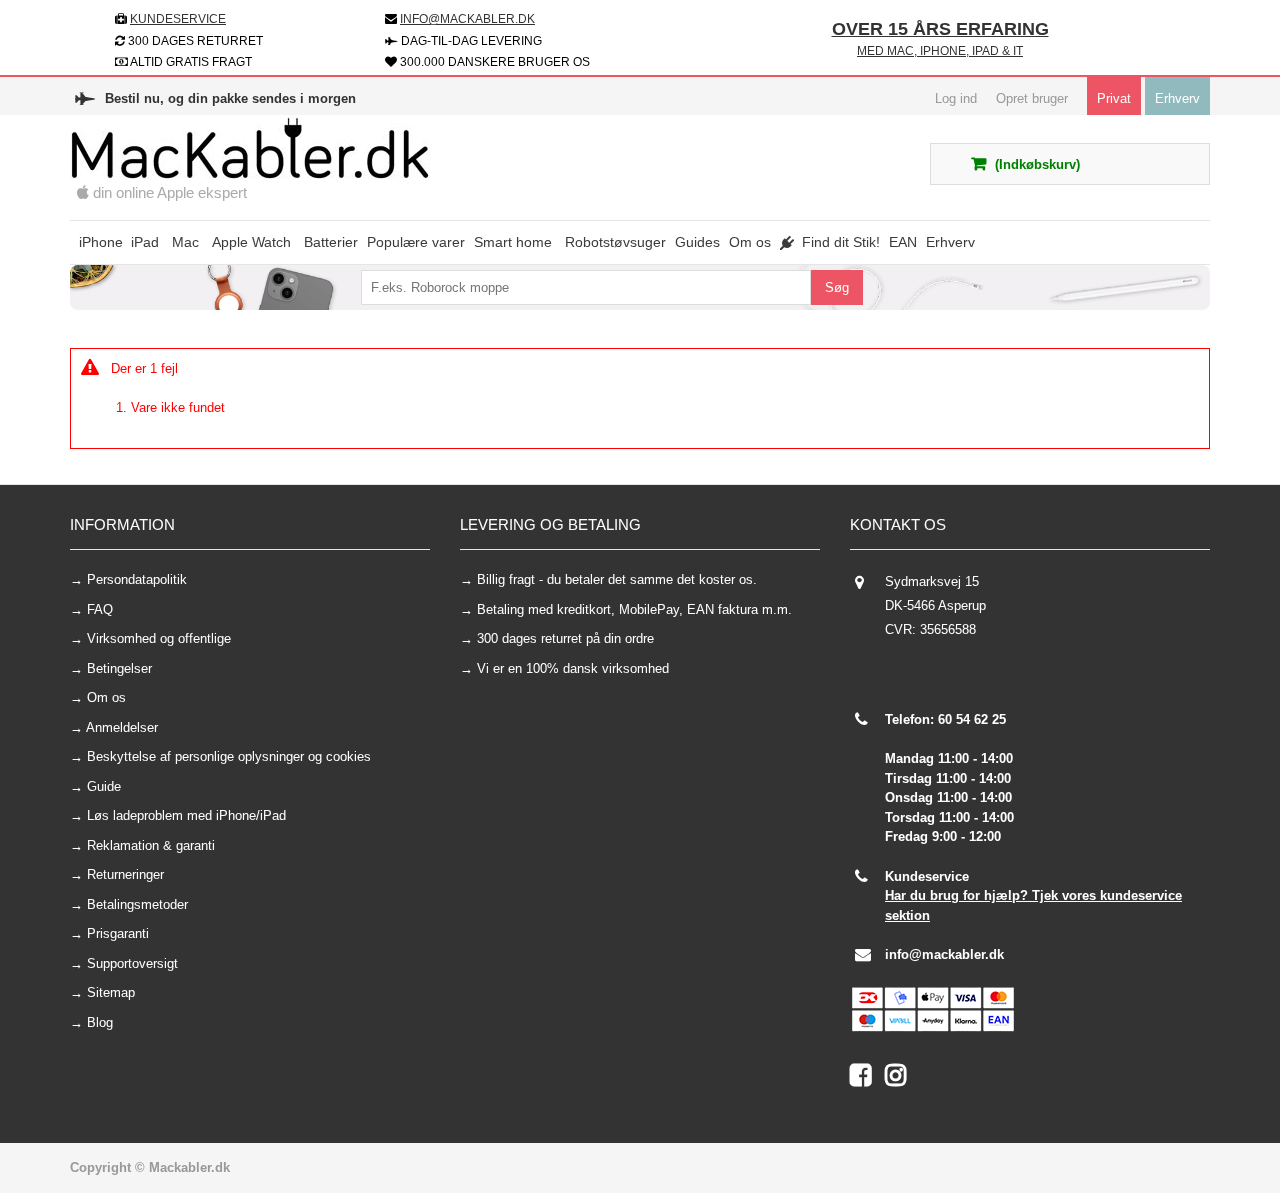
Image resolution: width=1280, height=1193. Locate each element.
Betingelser (119, 668)
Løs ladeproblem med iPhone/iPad (186, 815)
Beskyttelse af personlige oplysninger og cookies (229, 756)
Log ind (956, 98)
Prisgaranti (118, 933)
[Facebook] (867, 1079)
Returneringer (125, 874)
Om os (106, 697)
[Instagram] (900, 1079)
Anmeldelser (122, 727)
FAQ (100, 609)
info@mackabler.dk (944, 954)
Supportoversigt (132, 963)
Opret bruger (1032, 98)
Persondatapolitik (137, 579)
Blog (100, 1022)
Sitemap (111, 992)
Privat (1114, 98)
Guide (104, 786)
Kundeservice (178, 19)
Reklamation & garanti (151, 845)
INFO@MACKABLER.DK (467, 19)
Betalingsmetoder (137, 904)
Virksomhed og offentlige (159, 638)
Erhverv (1177, 98)
